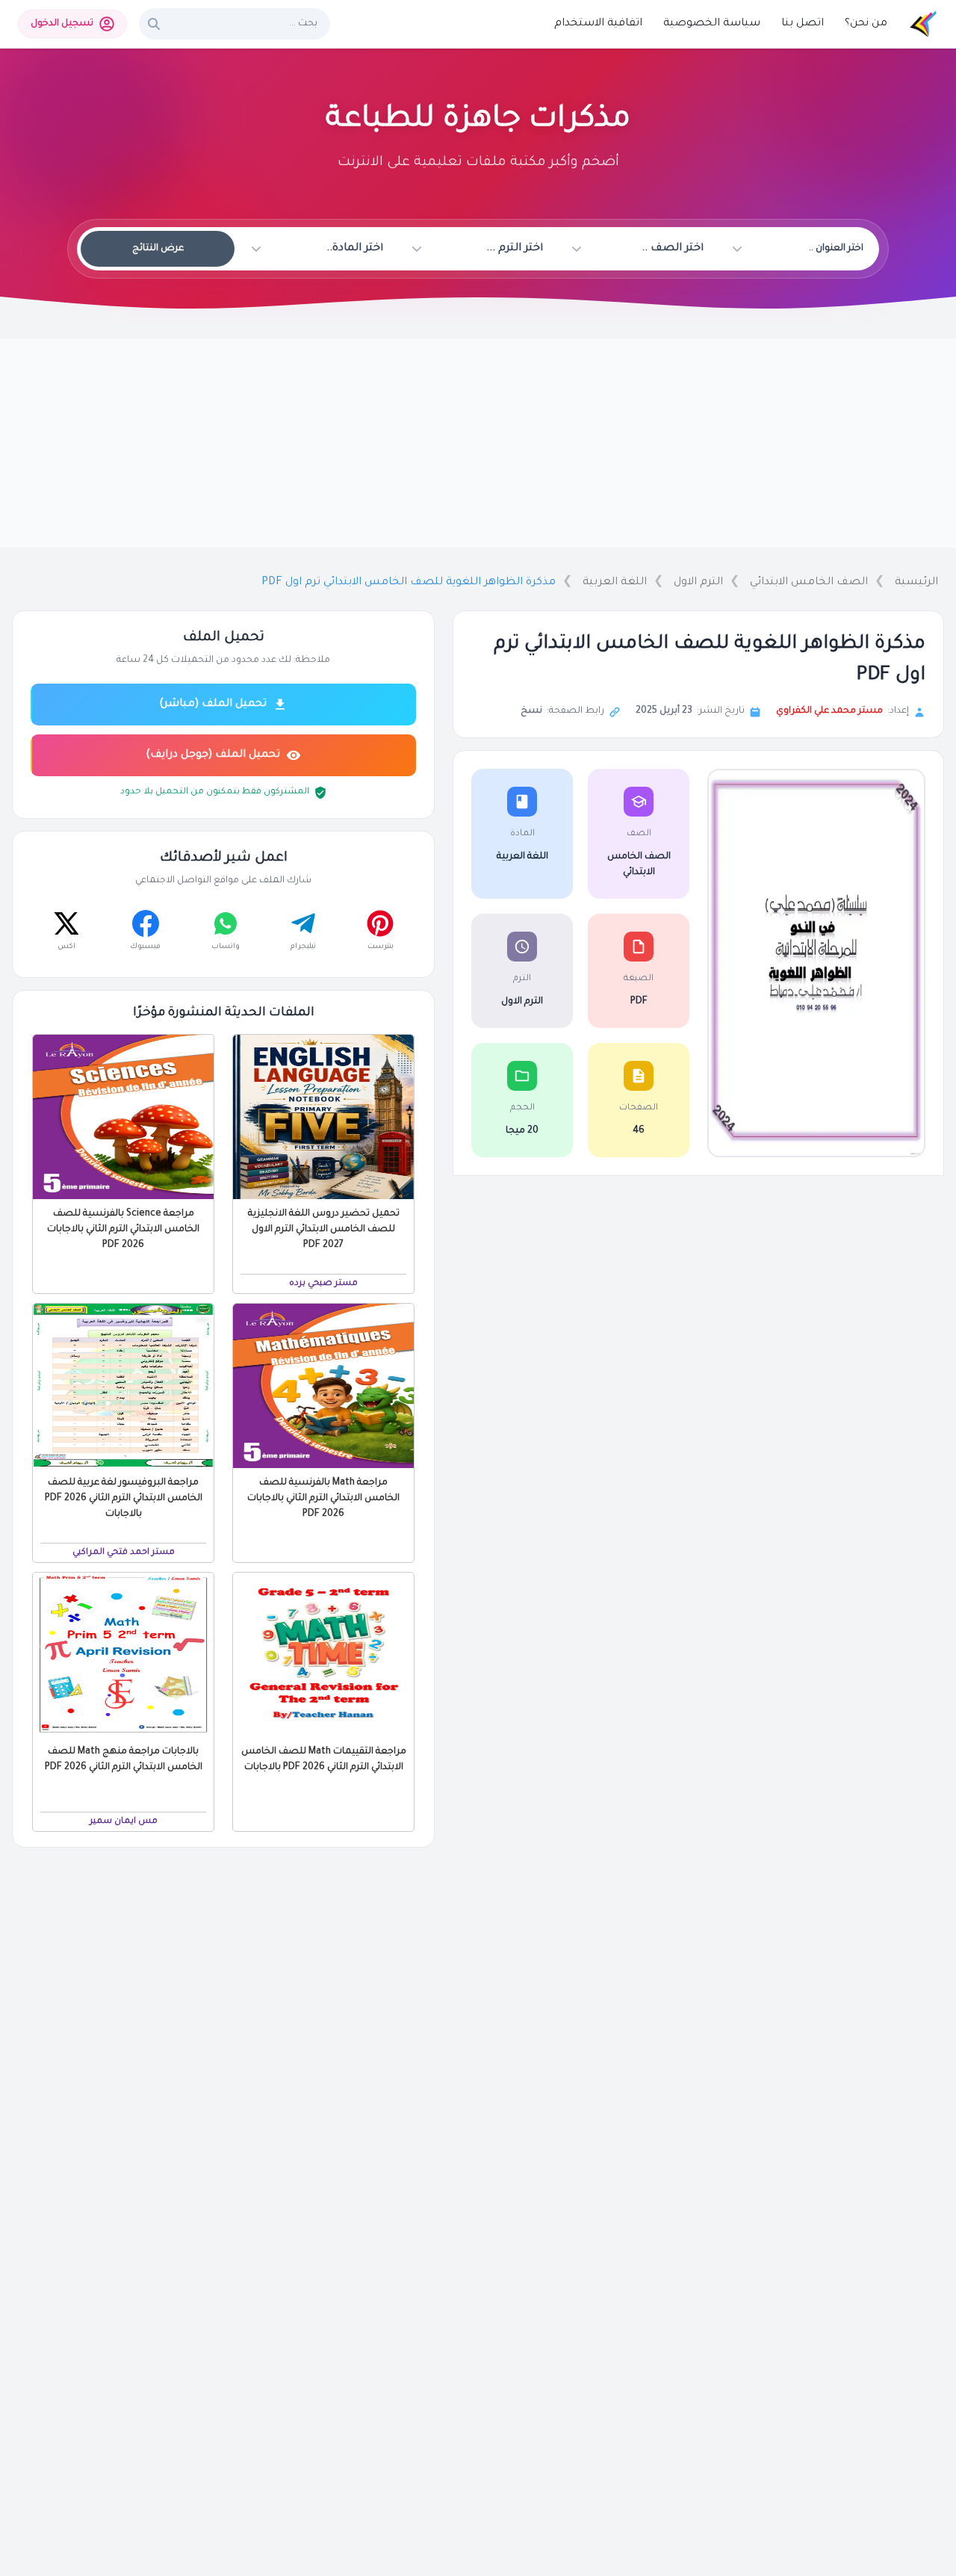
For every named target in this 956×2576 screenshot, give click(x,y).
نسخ (531, 711)
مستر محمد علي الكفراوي (829, 711)
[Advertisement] (478, 443)
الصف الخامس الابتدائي (809, 583)
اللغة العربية (615, 583)
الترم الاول (698, 583)
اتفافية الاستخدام (598, 24)
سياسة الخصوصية (712, 24)
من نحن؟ (866, 24)
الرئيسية (916, 583)
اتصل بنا (803, 24)
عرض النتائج (158, 249)
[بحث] (154, 24)
